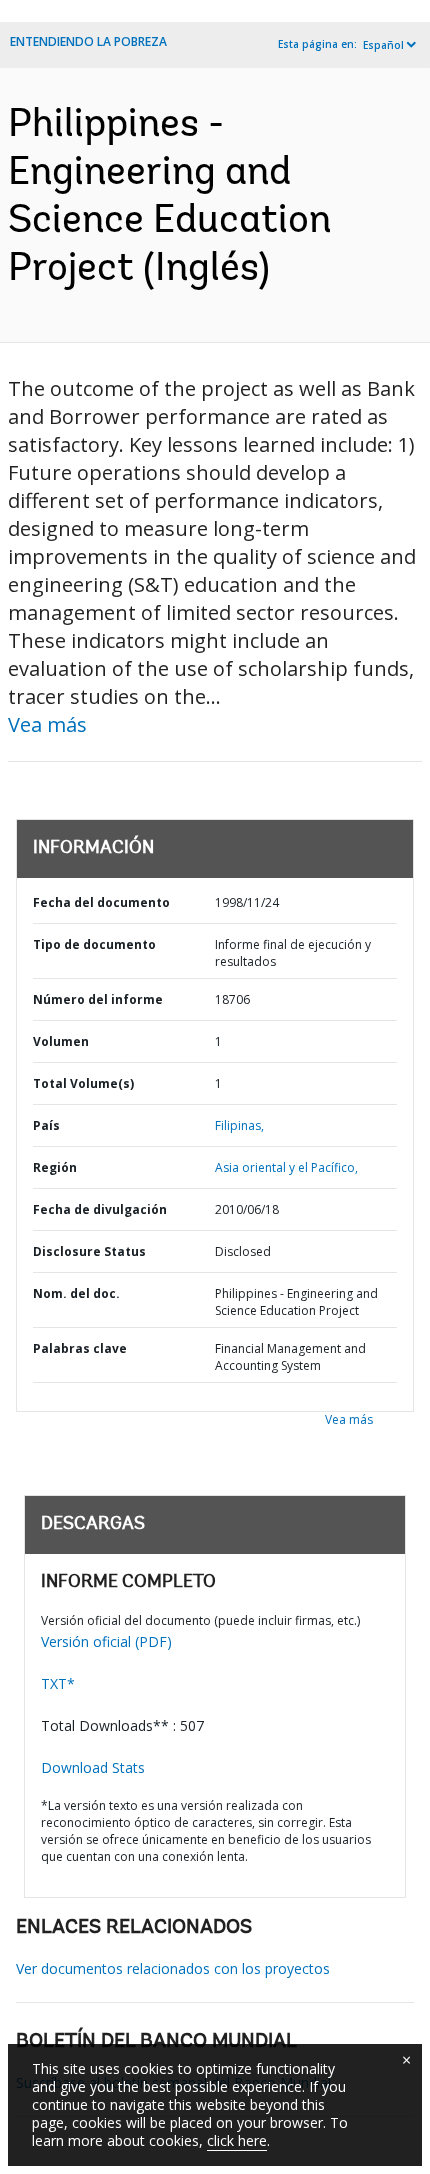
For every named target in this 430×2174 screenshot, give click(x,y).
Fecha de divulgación (100, 1209)
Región (55, 1167)
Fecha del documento (101, 902)
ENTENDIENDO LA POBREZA (88, 41)
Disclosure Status (89, 1251)
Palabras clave (80, 1348)
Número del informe (98, 999)
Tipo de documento (94, 944)
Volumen (61, 1041)
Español (383, 45)
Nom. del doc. (76, 1293)
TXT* (58, 1683)
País (46, 1125)
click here (237, 2140)
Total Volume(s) (83, 1083)
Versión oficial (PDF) (106, 1641)
